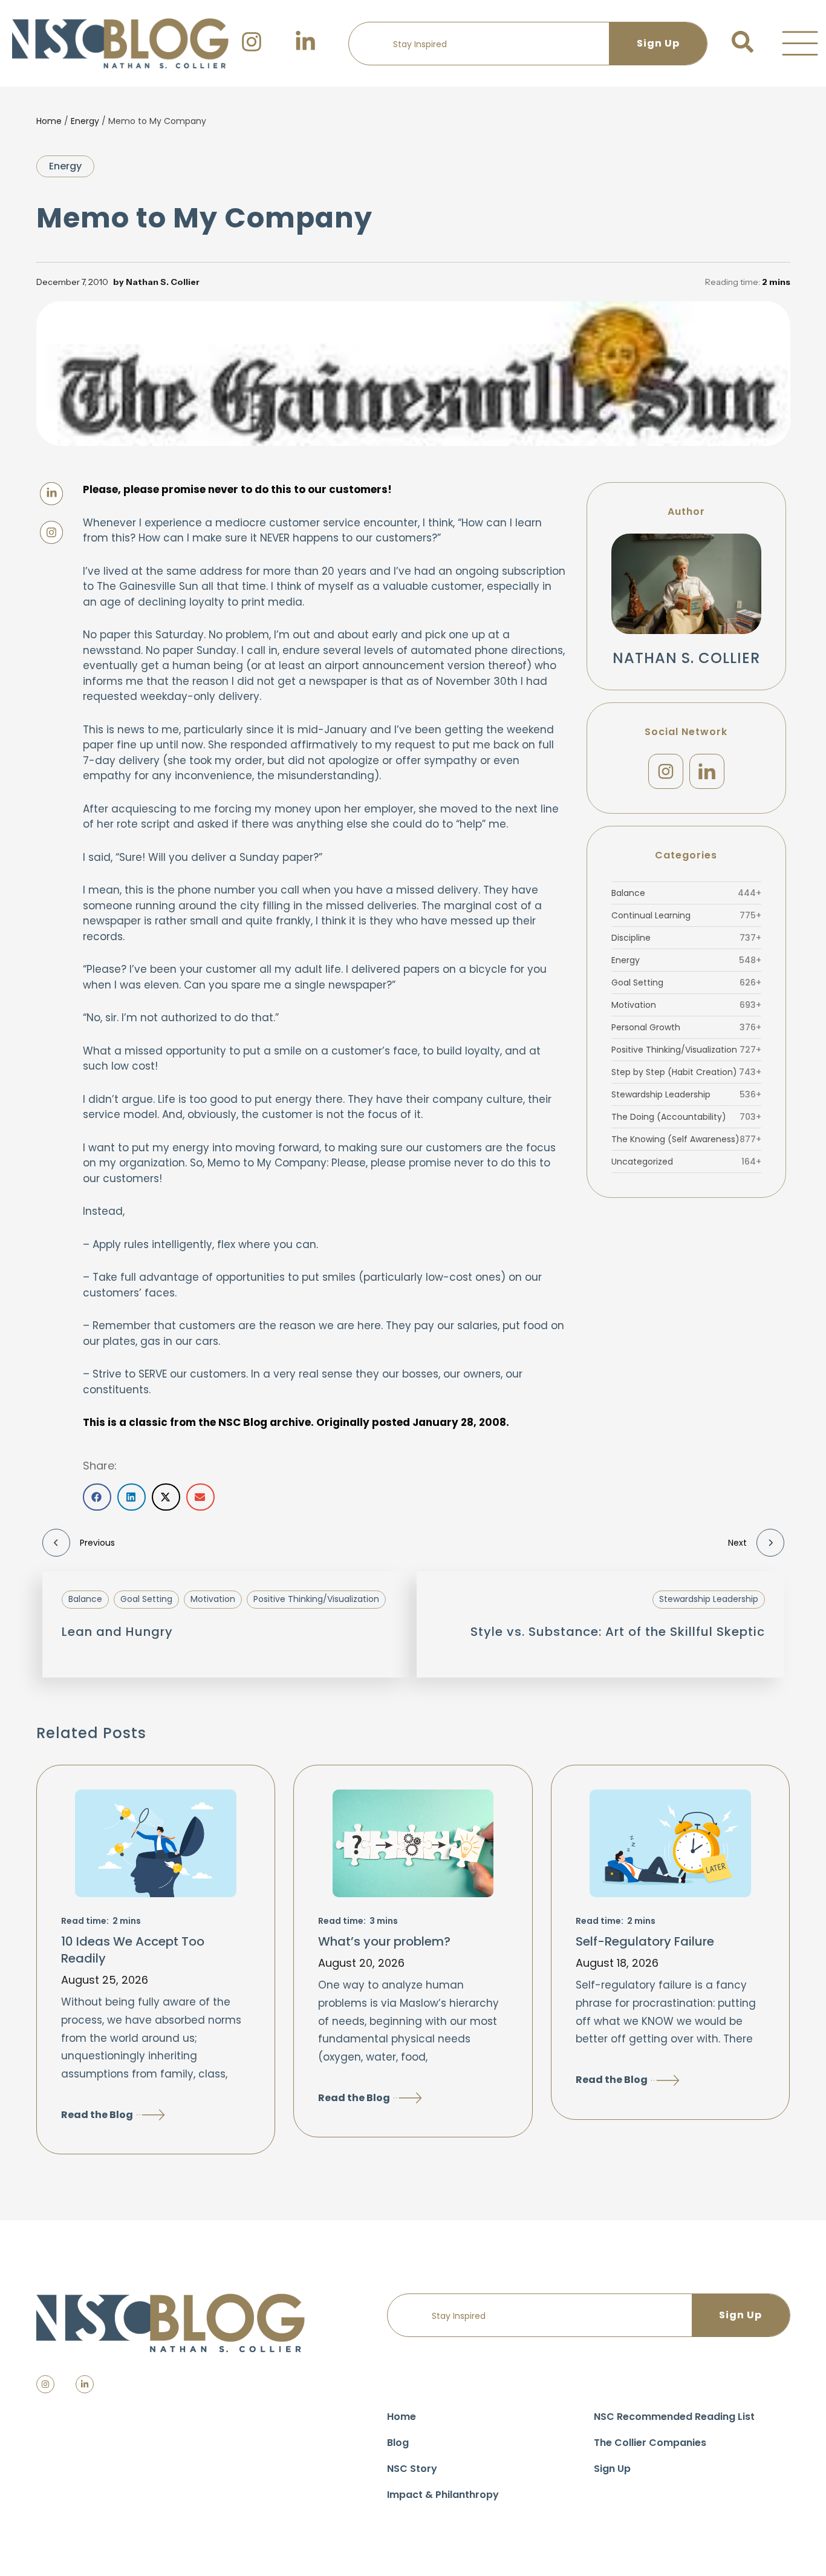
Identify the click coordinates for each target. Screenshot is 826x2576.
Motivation (686, 1005)
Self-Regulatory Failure (645, 1941)
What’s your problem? (384, 1941)
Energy (85, 121)
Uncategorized (686, 1162)
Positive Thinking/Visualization (686, 1050)
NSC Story (412, 2469)
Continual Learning (686, 915)
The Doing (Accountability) (686, 1117)
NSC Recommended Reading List (674, 2417)
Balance (686, 893)
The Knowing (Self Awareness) (686, 1139)
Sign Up (612, 2469)
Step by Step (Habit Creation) (686, 1072)
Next (737, 1543)
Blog (398, 2443)
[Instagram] (666, 771)
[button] (800, 44)
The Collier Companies (650, 2443)
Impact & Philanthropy (443, 2495)
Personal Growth (686, 1027)
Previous (97, 1543)
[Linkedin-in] (85, 2384)
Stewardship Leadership (686, 1094)
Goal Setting (686, 982)
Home (49, 121)
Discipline (686, 938)
